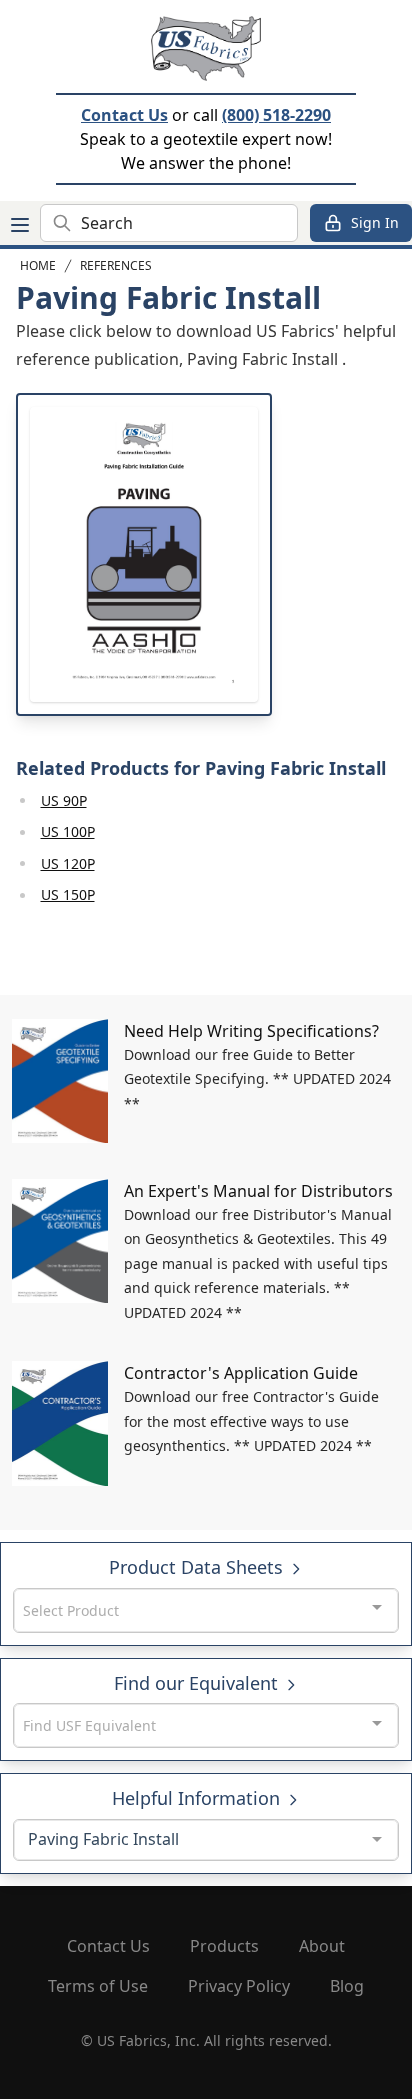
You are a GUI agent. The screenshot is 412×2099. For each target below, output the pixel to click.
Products (224, 1946)
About (322, 1946)
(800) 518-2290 (276, 115)
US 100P (68, 831)
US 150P (68, 894)
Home (38, 265)
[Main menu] (20, 225)
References (116, 265)
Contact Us (124, 115)
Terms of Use (98, 1986)
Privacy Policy (239, 1986)
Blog (347, 1986)
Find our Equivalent (198, 1683)
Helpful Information (198, 1798)
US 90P (64, 800)
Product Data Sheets (198, 1567)
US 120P (68, 863)
